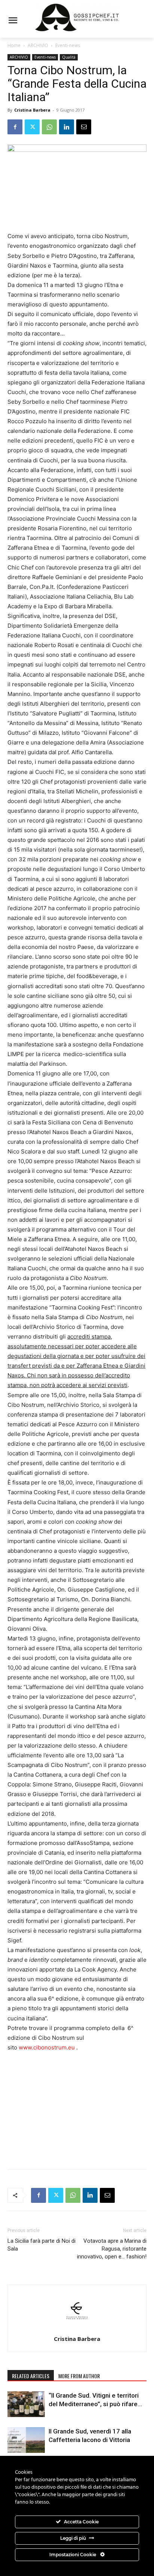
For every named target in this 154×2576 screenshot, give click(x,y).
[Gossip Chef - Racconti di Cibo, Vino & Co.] (77, 18)
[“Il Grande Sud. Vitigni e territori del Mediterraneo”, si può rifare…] (26, 2404)
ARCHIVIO (38, 45)
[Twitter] (32, 127)
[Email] (84, 127)
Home (14, 45)
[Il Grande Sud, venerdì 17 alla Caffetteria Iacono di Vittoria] (26, 2440)
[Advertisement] (77, 2109)
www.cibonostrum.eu (47, 2047)
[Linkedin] (67, 127)
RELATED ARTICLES (31, 2376)
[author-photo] (77, 2328)
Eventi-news (68, 45)
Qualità (69, 57)
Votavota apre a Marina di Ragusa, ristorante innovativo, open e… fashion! (112, 2253)
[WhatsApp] (49, 127)
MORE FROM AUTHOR (79, 2376)
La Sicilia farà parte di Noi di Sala (41, 2245)
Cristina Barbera (32, 110)
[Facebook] (15, 127)
